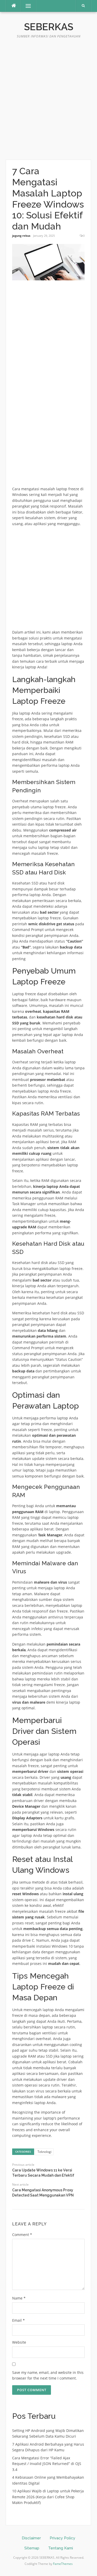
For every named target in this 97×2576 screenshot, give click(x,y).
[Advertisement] (48, 102)
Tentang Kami (61, 2548)
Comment (22, 2235)
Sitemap (32, 2548)
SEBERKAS (49, 27)
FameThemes (63, 2564)
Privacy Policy (62, 2538)
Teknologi (44, 2152)
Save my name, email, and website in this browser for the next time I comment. (48, 2375)
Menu (26, 6)
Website (19, 2342)
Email (18, 2320)
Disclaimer (31, 2538)
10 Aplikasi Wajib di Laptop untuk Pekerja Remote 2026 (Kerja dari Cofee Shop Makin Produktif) (48, 2497)
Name (19, 2298)
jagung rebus (21, 236)
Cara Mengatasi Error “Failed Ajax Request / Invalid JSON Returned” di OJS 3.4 (47, 2464)
